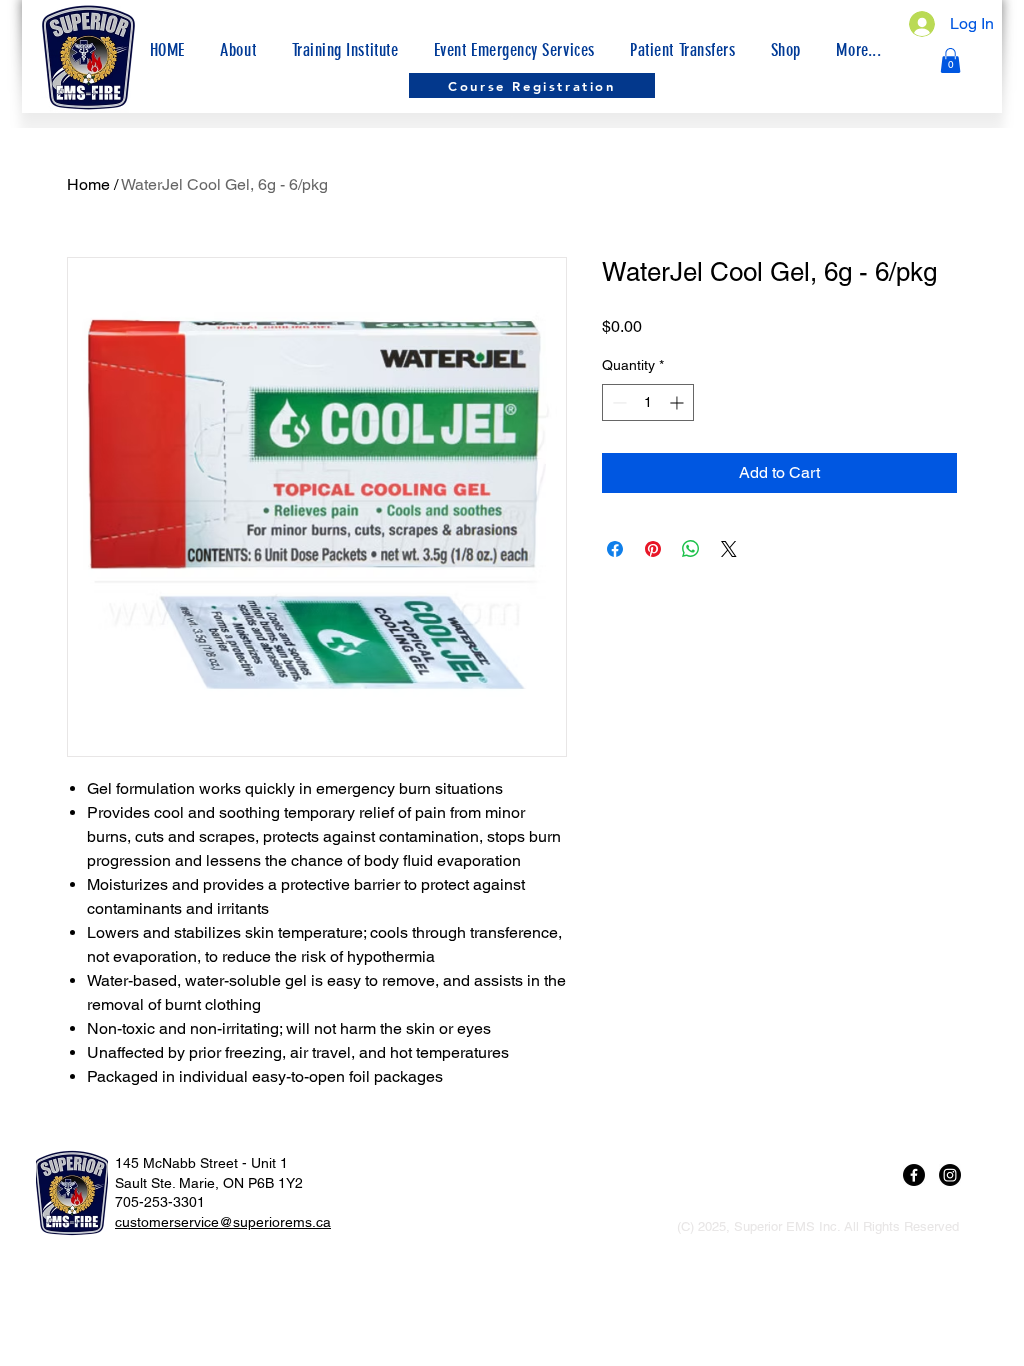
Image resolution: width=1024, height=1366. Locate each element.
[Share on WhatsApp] (691, 549)
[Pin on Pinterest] (653, 549)
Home (88, 184)
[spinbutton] (648, 402)
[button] (859, 50)
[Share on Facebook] (615, 549)
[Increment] (678, 402)
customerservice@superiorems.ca (223, 1222)
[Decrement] (617, 402)
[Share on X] (729, 549)
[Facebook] (914, 1175)
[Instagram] (950, 1175)
